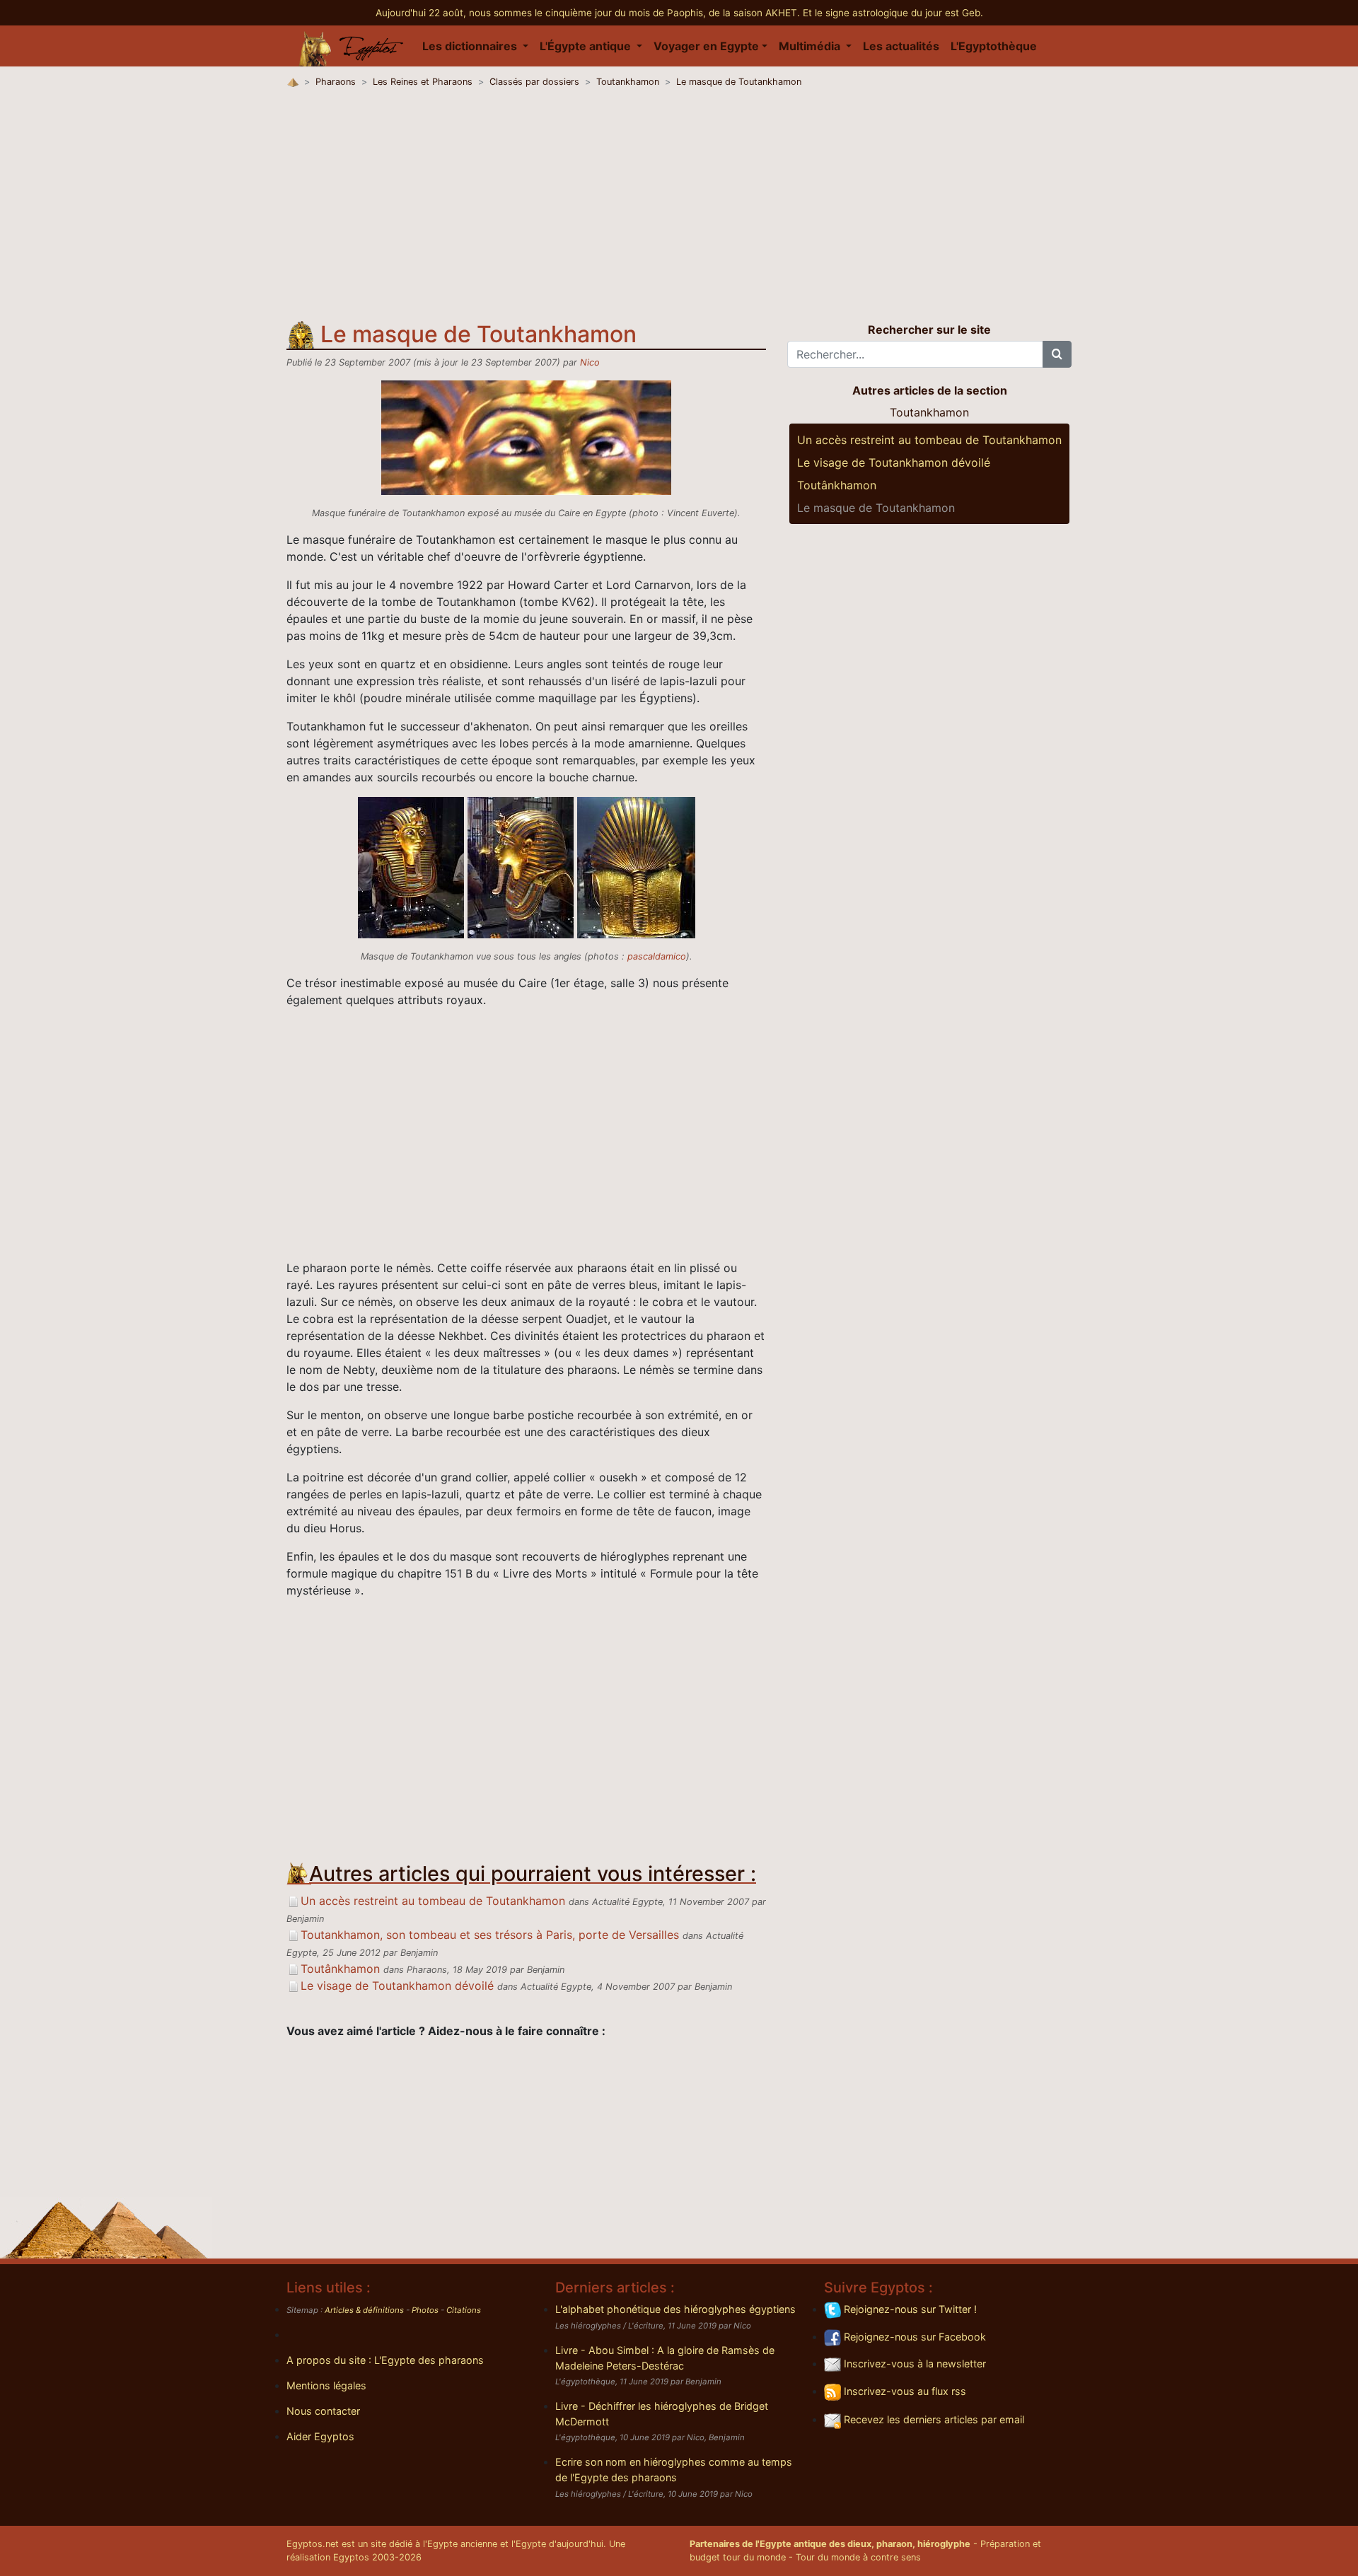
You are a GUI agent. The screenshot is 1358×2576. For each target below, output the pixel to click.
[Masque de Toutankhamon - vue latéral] (522, 866)
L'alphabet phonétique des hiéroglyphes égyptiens (675, 2309)
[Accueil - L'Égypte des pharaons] (352, 46)
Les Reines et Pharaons (423, 82)
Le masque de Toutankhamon (739, 82)
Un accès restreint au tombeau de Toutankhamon (433, 1901)
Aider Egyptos (320, 2436)
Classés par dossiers (534, 82)
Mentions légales (326, 2385)
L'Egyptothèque (994, 46)
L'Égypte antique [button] (587, 46)
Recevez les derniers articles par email (933, 2419)
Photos (425, 2310)
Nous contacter (323, 2411)
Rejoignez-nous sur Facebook (913, 2337)
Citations (464, 2310)
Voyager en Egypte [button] (706, 46)
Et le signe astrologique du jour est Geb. (893, 13)
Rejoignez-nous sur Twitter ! (909, 2309)
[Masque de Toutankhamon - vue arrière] (636, 866)
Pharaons (336, 82)
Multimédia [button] (811, 46)
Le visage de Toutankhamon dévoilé (397, 1986)
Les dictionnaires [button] (471, 46)
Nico (590, 362)
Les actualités (901, 46)
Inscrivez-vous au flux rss (904, 2391)
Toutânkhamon (340, 1969)
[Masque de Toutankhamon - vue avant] (413, 866)
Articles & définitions (364, 2310)
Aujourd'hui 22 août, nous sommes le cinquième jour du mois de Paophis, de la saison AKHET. (589, 13)
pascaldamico (657, 956)
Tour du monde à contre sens (858, 2557)
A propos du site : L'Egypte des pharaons (385, 2360)
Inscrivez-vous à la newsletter (913, 2364)
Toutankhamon (628, 82)
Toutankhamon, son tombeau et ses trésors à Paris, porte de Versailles (490, 1935)
